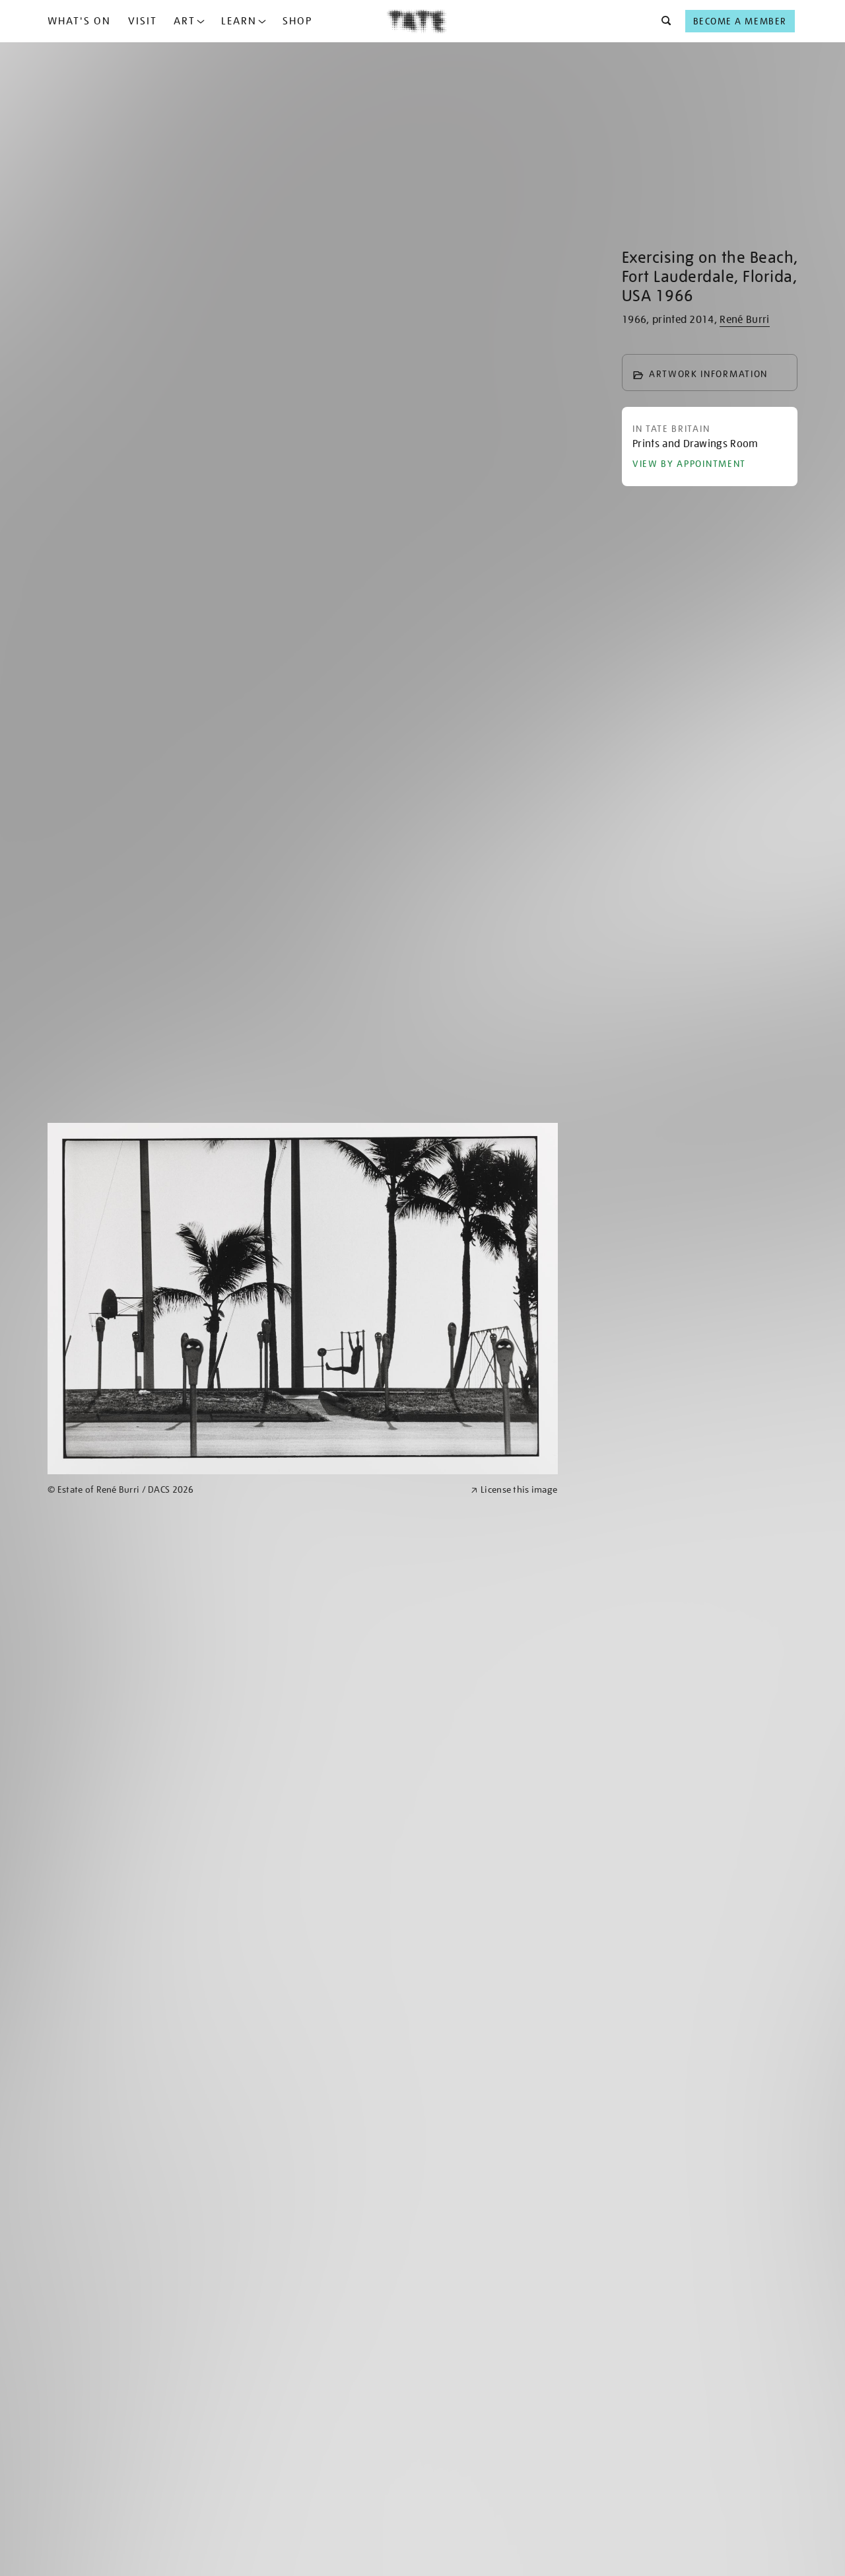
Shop (297, 21)
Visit (143, 21)
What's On (79, 21)
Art (185, 21)
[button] (662, 21)
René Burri (744, 320)
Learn (239, 21)
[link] (253, 1490)
